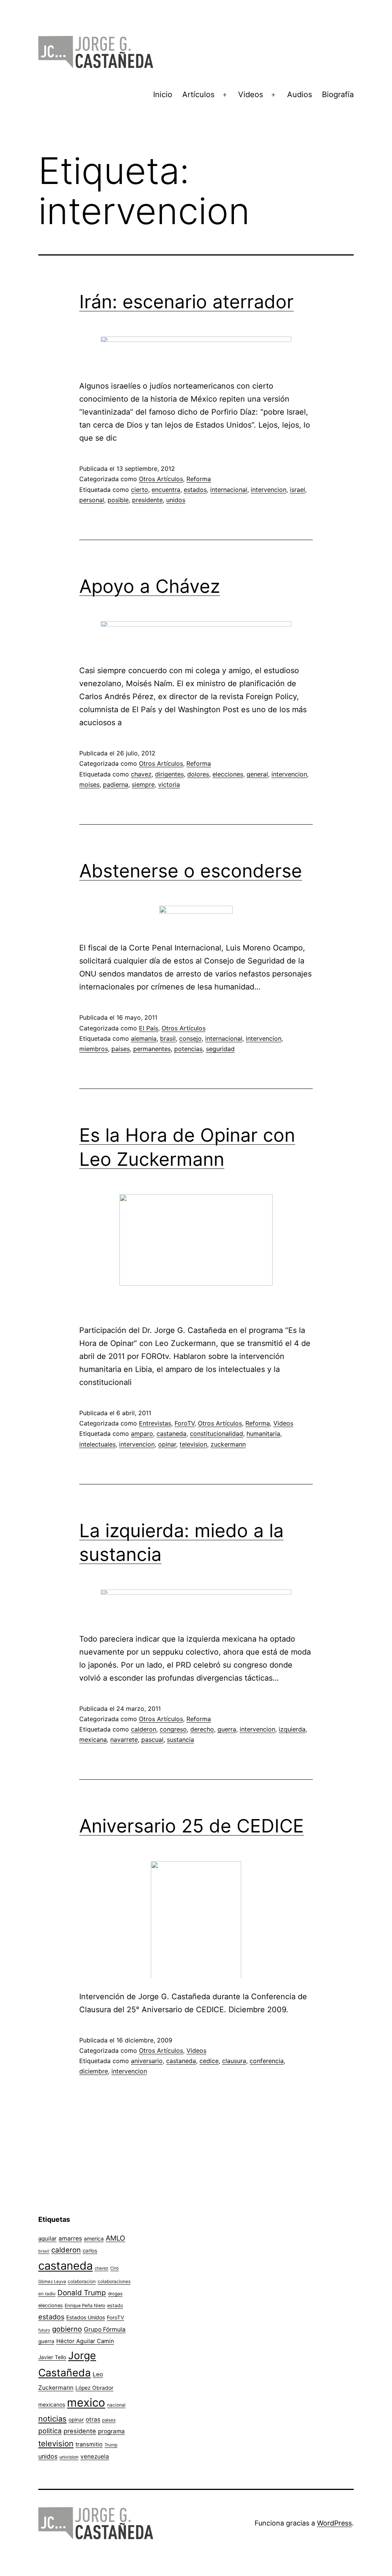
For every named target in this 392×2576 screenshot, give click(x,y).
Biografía (338, 94)
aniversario (147, 2061)
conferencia (267, 2061)
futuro (44, 2330)
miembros (94, 1049)
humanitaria (263, 1434)
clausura (234, 2061)
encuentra (166, 490)
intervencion (269, 490)
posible (118, 500)
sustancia (180, 1740)
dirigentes (169, 774)
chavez (141, 774)
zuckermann (228, 1444)
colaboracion (82, 2281)
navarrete (124, 1740)
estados (195, 490)
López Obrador (94, 2388)
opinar (167, 1444)
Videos (251, 94)
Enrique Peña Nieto (85, 2306)
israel (297, 490)
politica (50, 2431)
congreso (173, 1729)
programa (111, 2431)
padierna (116, 784)
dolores (198, 774)
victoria (169, 784)
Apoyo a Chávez (150, 586)
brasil (168, 1038)
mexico (86, 2403)
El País (149, 1028)
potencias (188, 1049)
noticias (52, 2419)
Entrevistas (155, 1423)
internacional (229, 490)
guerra (227, 1729)
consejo (190, 1038)
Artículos (198, 94)
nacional (116, 2405)
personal (92, 500)
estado (115, 2305)
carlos (90, 2251)
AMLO (115, 2238)
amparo (142, 1434)
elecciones (228, 774)
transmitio (89, 2444)
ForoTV (185, 1423)
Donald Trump (82, 2293)
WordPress (334, 2523)
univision (69, 2457)
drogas (115, 2294)
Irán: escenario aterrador (186, 302)
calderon (144, 1729)
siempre (143, 784)
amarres (70, 2238)
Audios (300, 94)
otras (93, 2419)
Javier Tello (52, 2357)
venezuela (95, 2456)
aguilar (47, 2238)
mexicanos (52, 2405)
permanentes (152, 1049)
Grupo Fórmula (105, 2329)
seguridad (220, 1049)
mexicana (93, 1740)
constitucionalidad (216, 1434)
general (257, 774)
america (94, 2238)
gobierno (67, 2329)
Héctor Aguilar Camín (85, 2341)
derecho (202, 1729)
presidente (147, 500)
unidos (176, 500)
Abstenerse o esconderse (191, 871)
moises (89, 784)
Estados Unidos (86, 2317)
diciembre (94, 2071)
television (193, 1444)
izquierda (292, 1729)
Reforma (199, 479)
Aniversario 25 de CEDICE (192, 1826)
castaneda (171, 1434)
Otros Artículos (161, 479)
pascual (152, 1740)
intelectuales (97, 1444)
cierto (140, 490)
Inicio (163, 94)
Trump (111, 2445)
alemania (144, 1038)
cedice (209, 2061)
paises (121, 1049)
